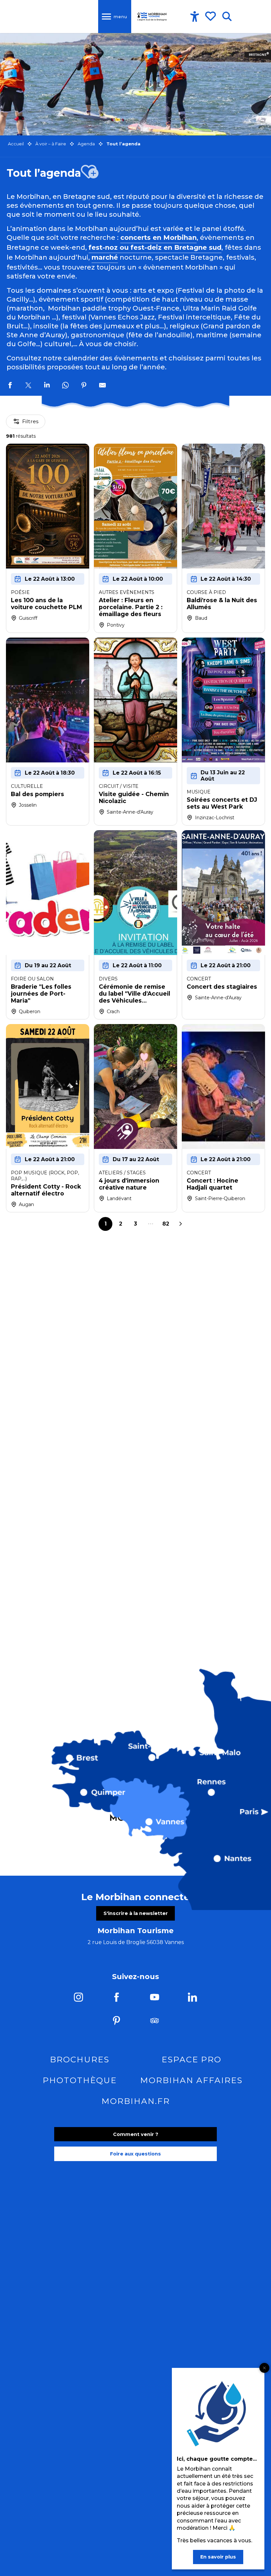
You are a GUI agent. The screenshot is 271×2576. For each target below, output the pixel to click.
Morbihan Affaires (191, 2080)
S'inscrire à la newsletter (136, 1913)
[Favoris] (211, 16)
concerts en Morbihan (158, 238)
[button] (227, 17)
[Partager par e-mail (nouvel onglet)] (102, 386)
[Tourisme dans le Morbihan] (152, 17)
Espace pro (192, 2059)
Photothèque (80, 2080)
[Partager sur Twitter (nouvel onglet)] (28, 386)
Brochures (80, 2059)
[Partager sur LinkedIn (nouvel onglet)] (47, 386)
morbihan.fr (136, 2101)
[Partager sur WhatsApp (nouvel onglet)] (65, 386)
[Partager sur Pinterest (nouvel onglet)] (84, 386)
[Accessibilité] (195, 17)
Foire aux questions (135, 2154)
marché (105, 257)
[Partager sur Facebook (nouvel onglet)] (10, 386)
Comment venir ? (136, 2134)
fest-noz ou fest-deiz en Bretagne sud (155, 247)
